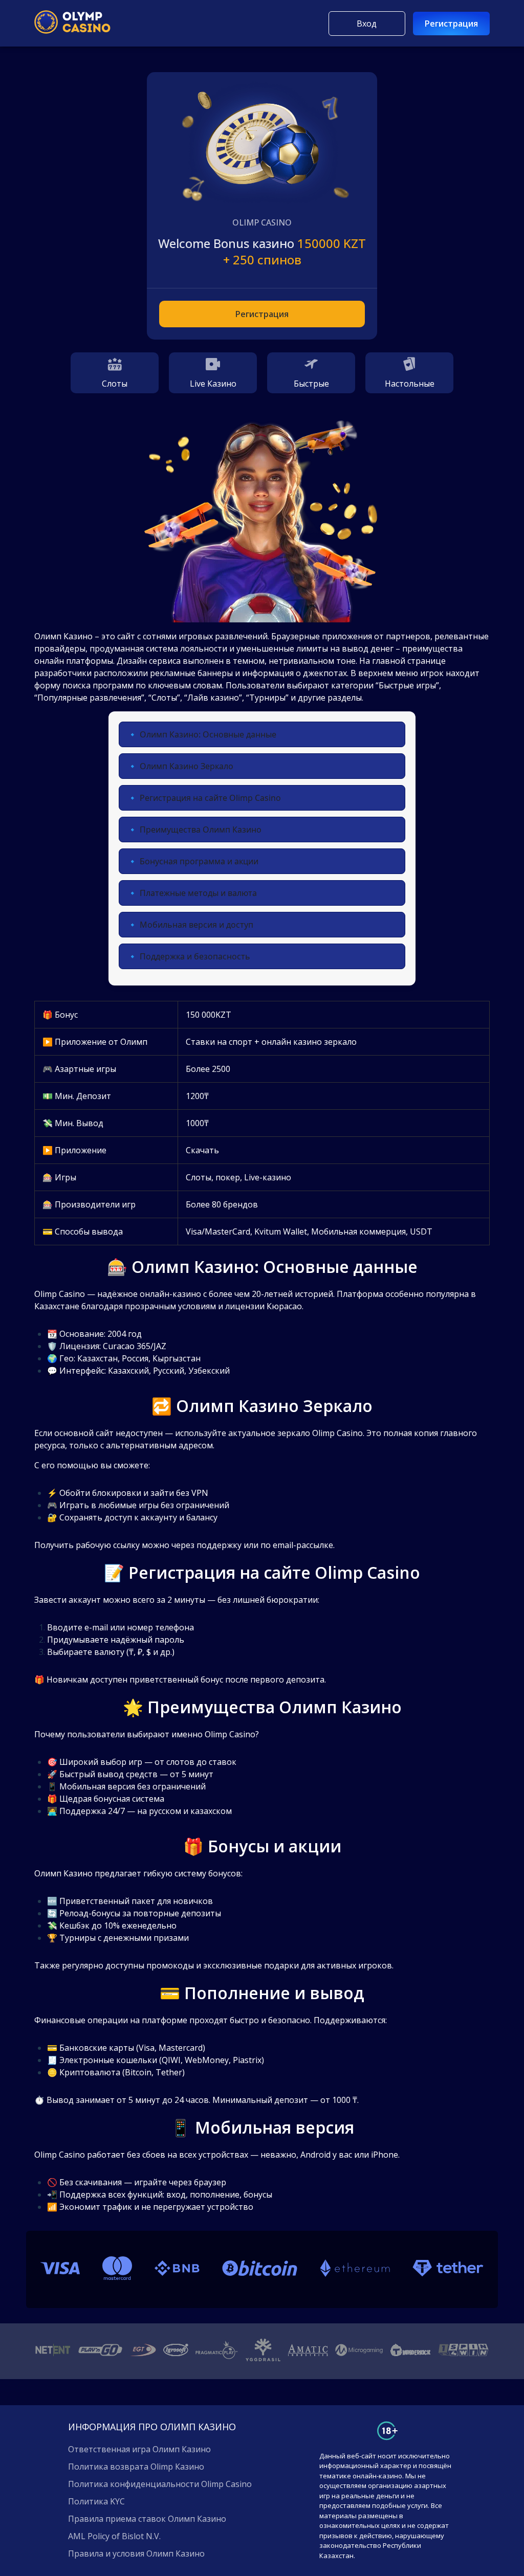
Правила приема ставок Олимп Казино (147, 2519)
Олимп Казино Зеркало (187, 766)
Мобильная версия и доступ (196, 925)
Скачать (202, 1150)
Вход (367, 24)
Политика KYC (96, 2501)
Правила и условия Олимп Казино (136, 2553)
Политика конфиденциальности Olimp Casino (160, 2484)
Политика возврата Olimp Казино (136, 2467)
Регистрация (451, 24)
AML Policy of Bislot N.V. (114, 2536)
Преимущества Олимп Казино (201, 830)
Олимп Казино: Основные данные (208, 734)
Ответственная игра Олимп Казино (139, 2449)
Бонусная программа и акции (199, 861)
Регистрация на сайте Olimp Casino (210, 798)
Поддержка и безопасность (195, 956)
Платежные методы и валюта (198, 893)
